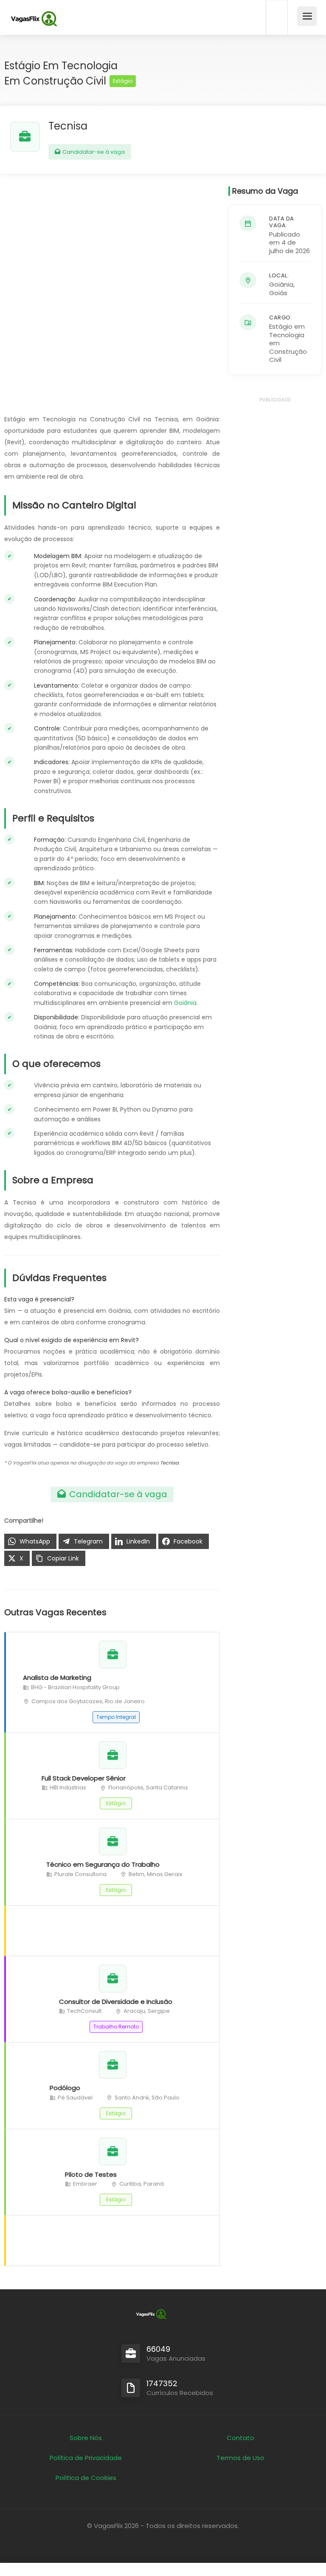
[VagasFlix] (34, 19)
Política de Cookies (86, 2478)
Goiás (278, 293)
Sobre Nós (86, 2438)
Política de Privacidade (86, 2458)
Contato (240, 2438)
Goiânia (185, 1003)
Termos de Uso (240, 2458)
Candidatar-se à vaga (93, 152)
